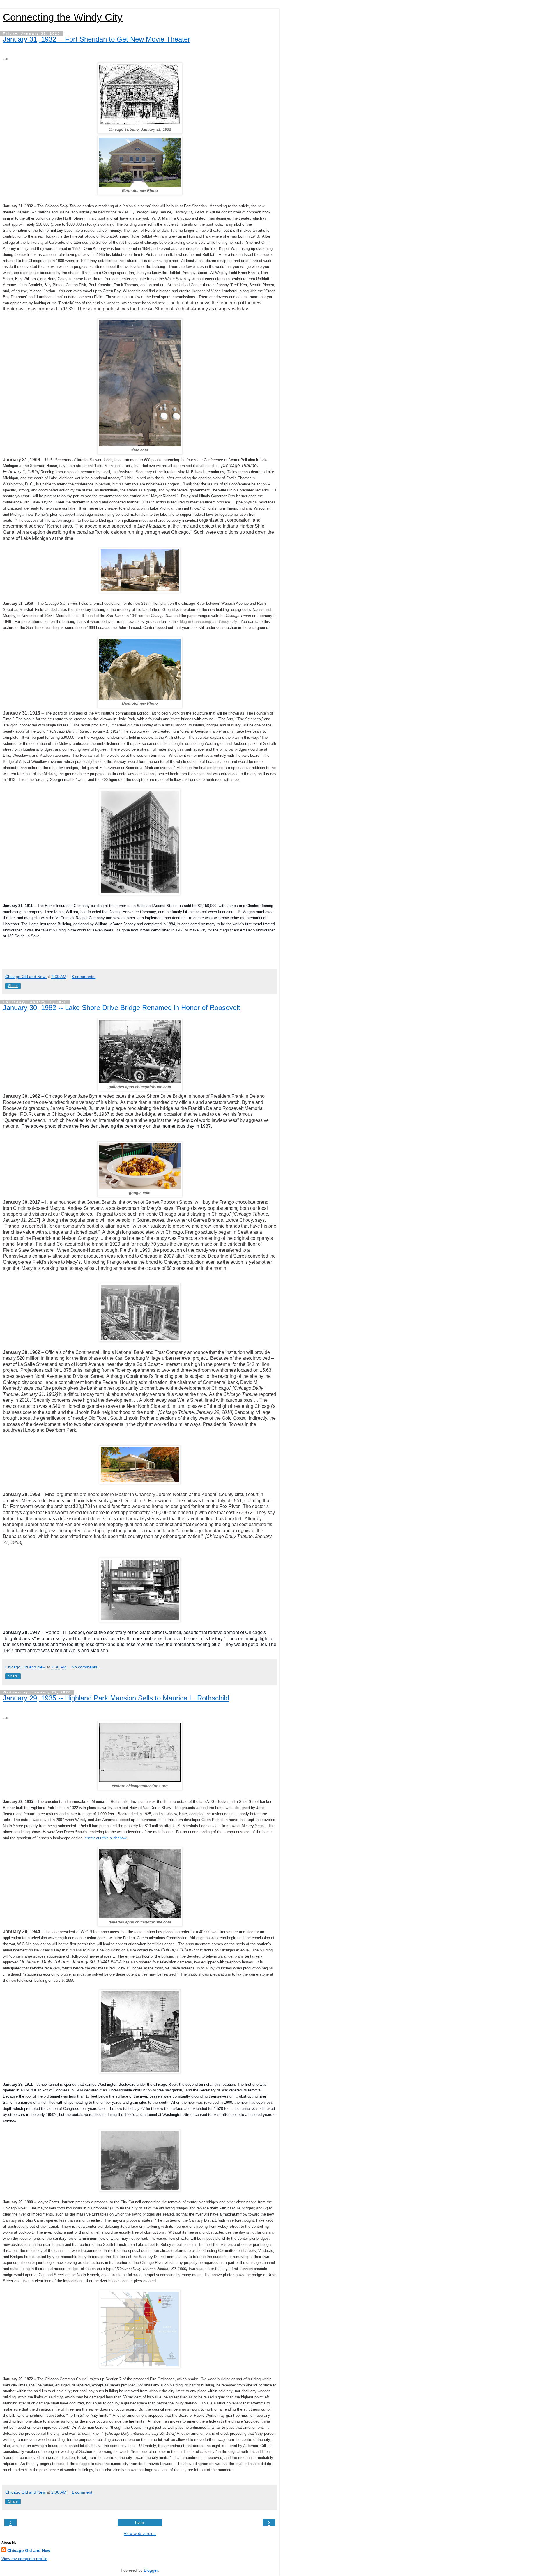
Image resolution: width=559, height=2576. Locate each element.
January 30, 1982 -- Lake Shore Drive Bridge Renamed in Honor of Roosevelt (122, 1008)
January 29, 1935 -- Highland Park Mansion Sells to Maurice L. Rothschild (116, 1698)
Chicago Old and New (29, 2550)
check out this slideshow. (106, 1838)
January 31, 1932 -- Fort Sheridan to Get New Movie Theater (97, 39)
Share (13, 986)
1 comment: (83, 2492)
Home (140, 2522)
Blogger (151, 2570)
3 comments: (84, 977)
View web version (140, 2533)
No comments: (85, 1667)
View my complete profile (24, 2559)
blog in (208, 622)
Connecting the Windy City (63, 17)
